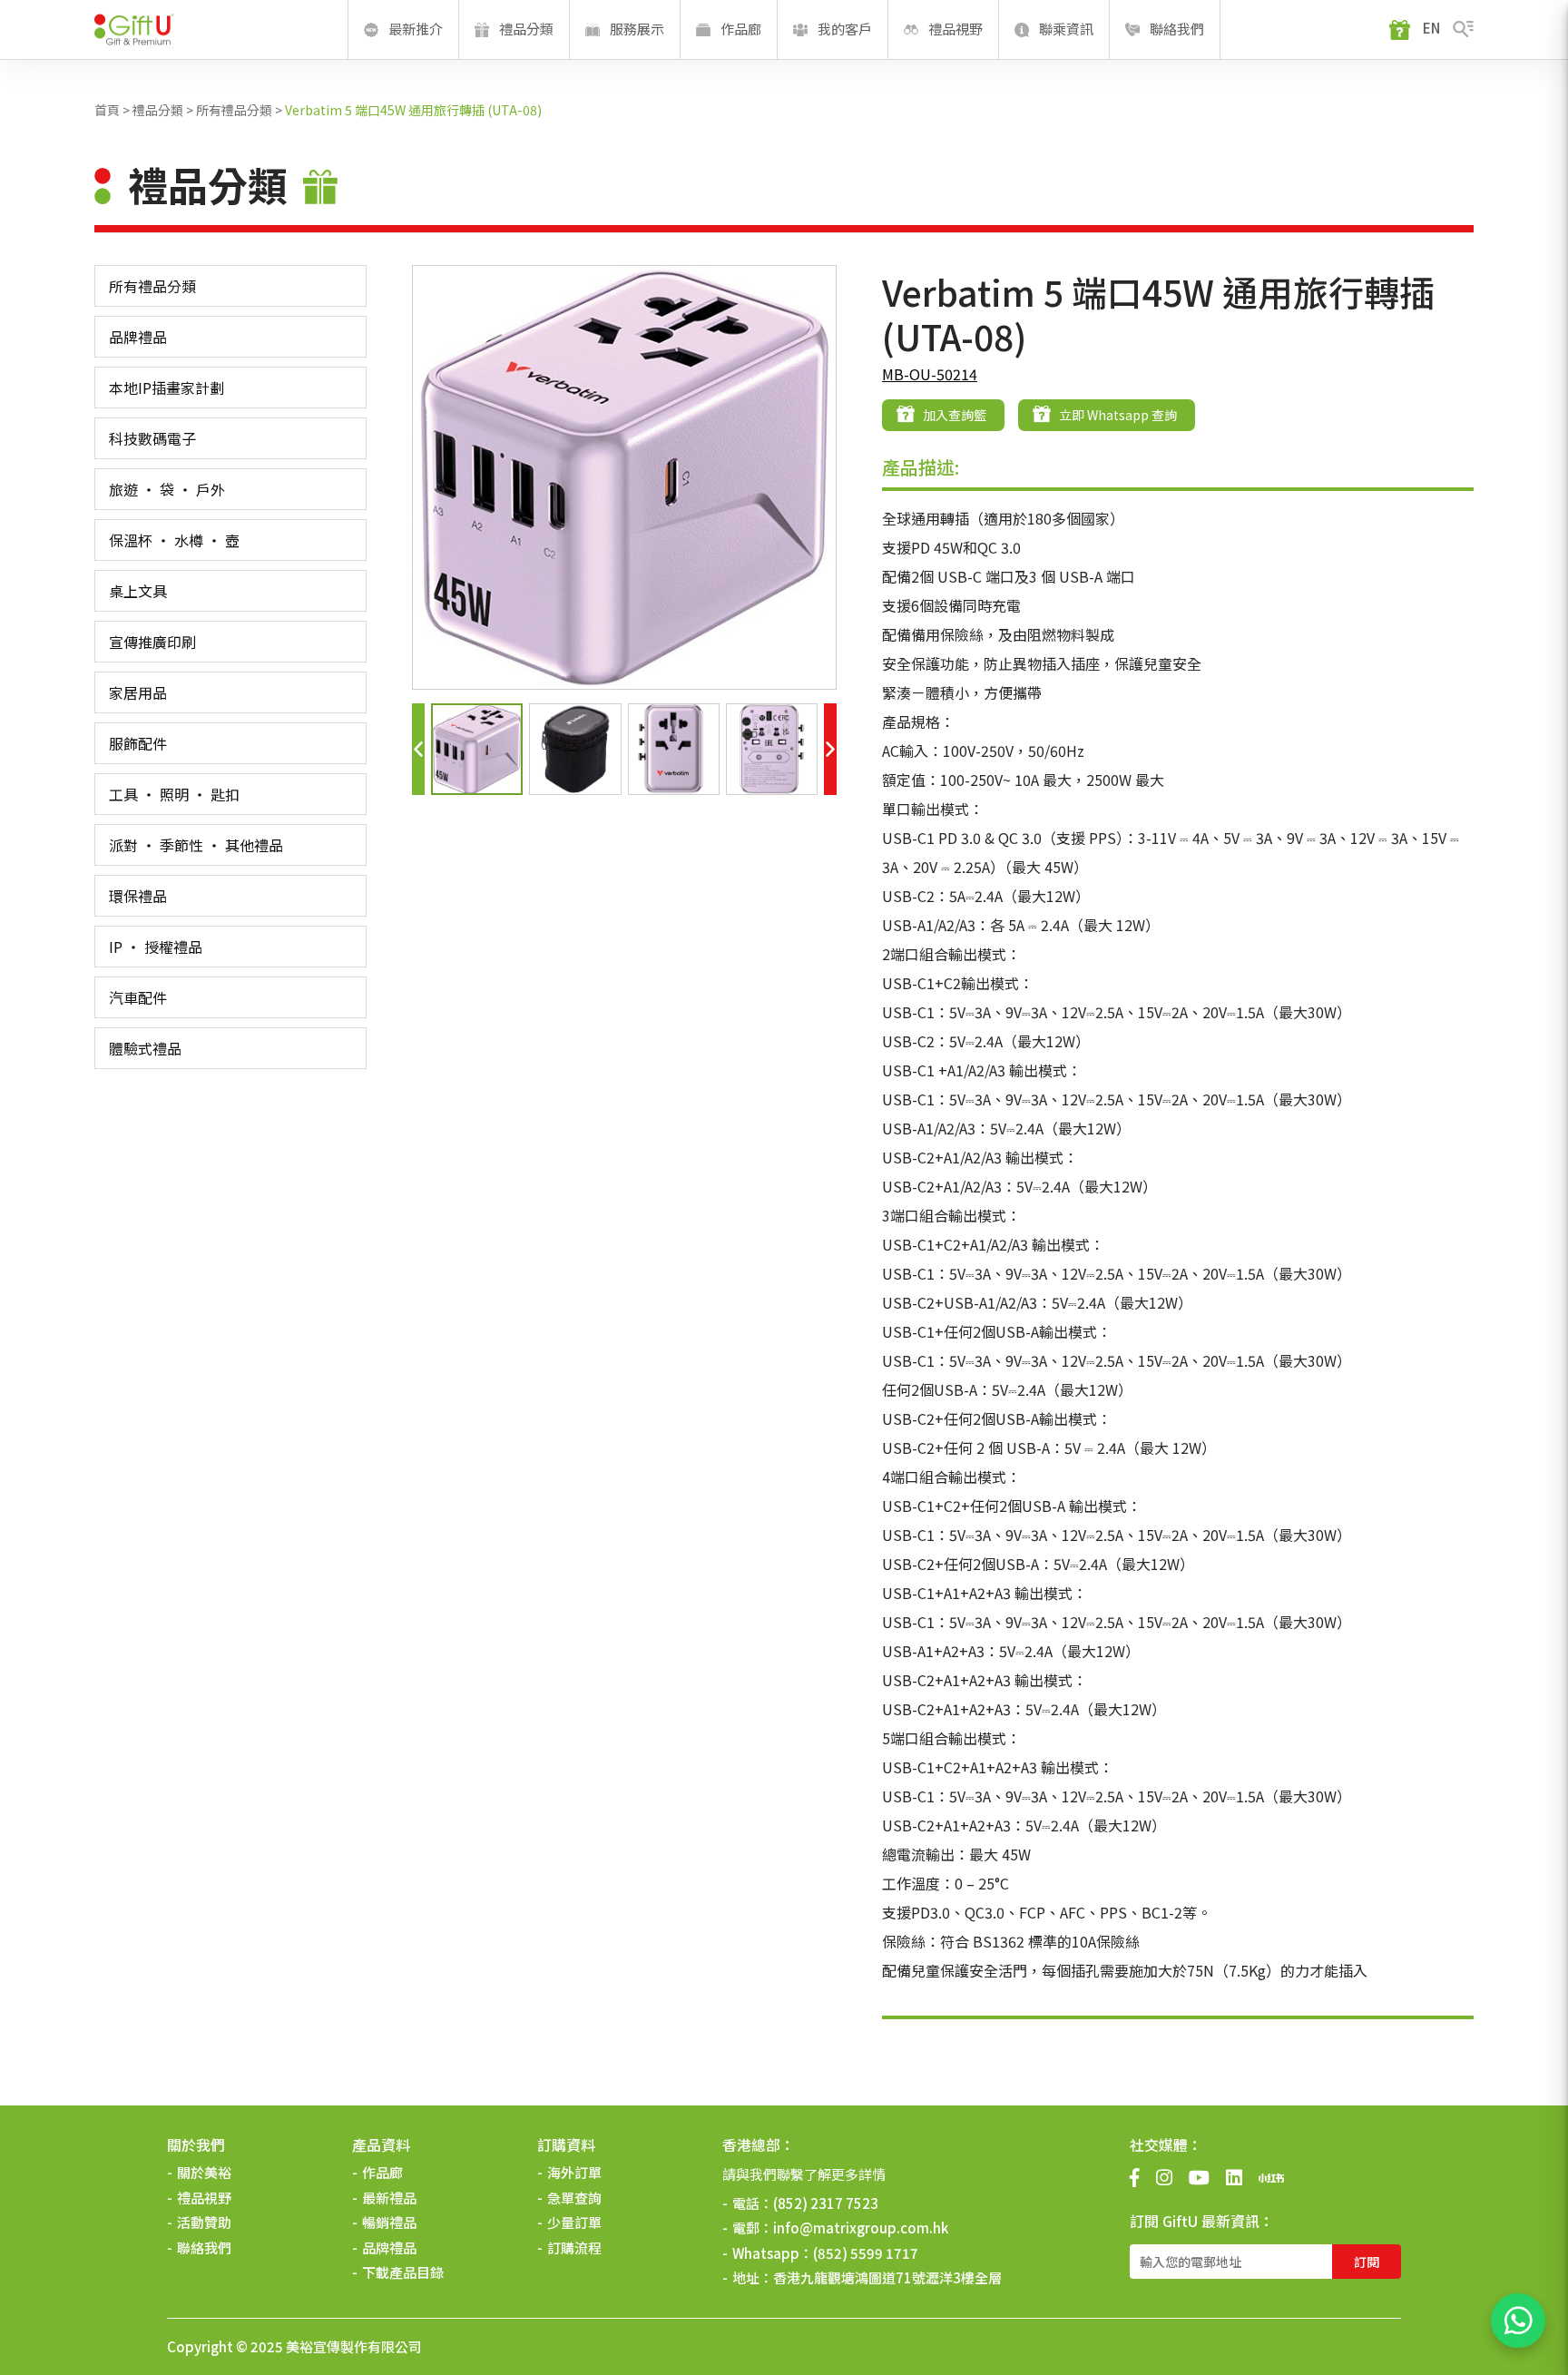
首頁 (107, 110)
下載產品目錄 (403, 2272)
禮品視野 (204, 2198)
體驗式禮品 (145, 1048)
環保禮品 (138, 896)
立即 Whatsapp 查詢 (1118, 415)
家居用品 (138, 692)
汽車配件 (138, 997)
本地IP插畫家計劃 (167, 388)
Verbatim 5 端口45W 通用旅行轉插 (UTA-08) (413, 110)
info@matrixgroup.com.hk (861, 2228)
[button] (418, 749)
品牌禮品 (138, 337)
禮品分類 (158, 110)
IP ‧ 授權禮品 (156, 947)
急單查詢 (574, 2198)
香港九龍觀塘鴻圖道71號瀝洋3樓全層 (887, 2277)
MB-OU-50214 (930, 374)
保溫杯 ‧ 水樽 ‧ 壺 (174, 540)
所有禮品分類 (234, 110)
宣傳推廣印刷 (152, 642)
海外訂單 (574, 2172)
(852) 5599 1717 (866, 2253)
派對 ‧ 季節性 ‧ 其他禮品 (196, 845)
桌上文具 (138, 591)
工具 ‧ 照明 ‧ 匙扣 (174, 794)
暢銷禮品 (389, 2222)
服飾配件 (138, 743)
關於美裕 (204, 2172)
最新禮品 (389, 2198)
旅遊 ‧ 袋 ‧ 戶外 (167, 489)
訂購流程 (574, 2247)
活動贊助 (204, 2222)
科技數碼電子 (152, 438)
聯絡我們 (204, 2247)
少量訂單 (574, 2222)
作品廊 (382, 2172)
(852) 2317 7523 (826, 2203)
